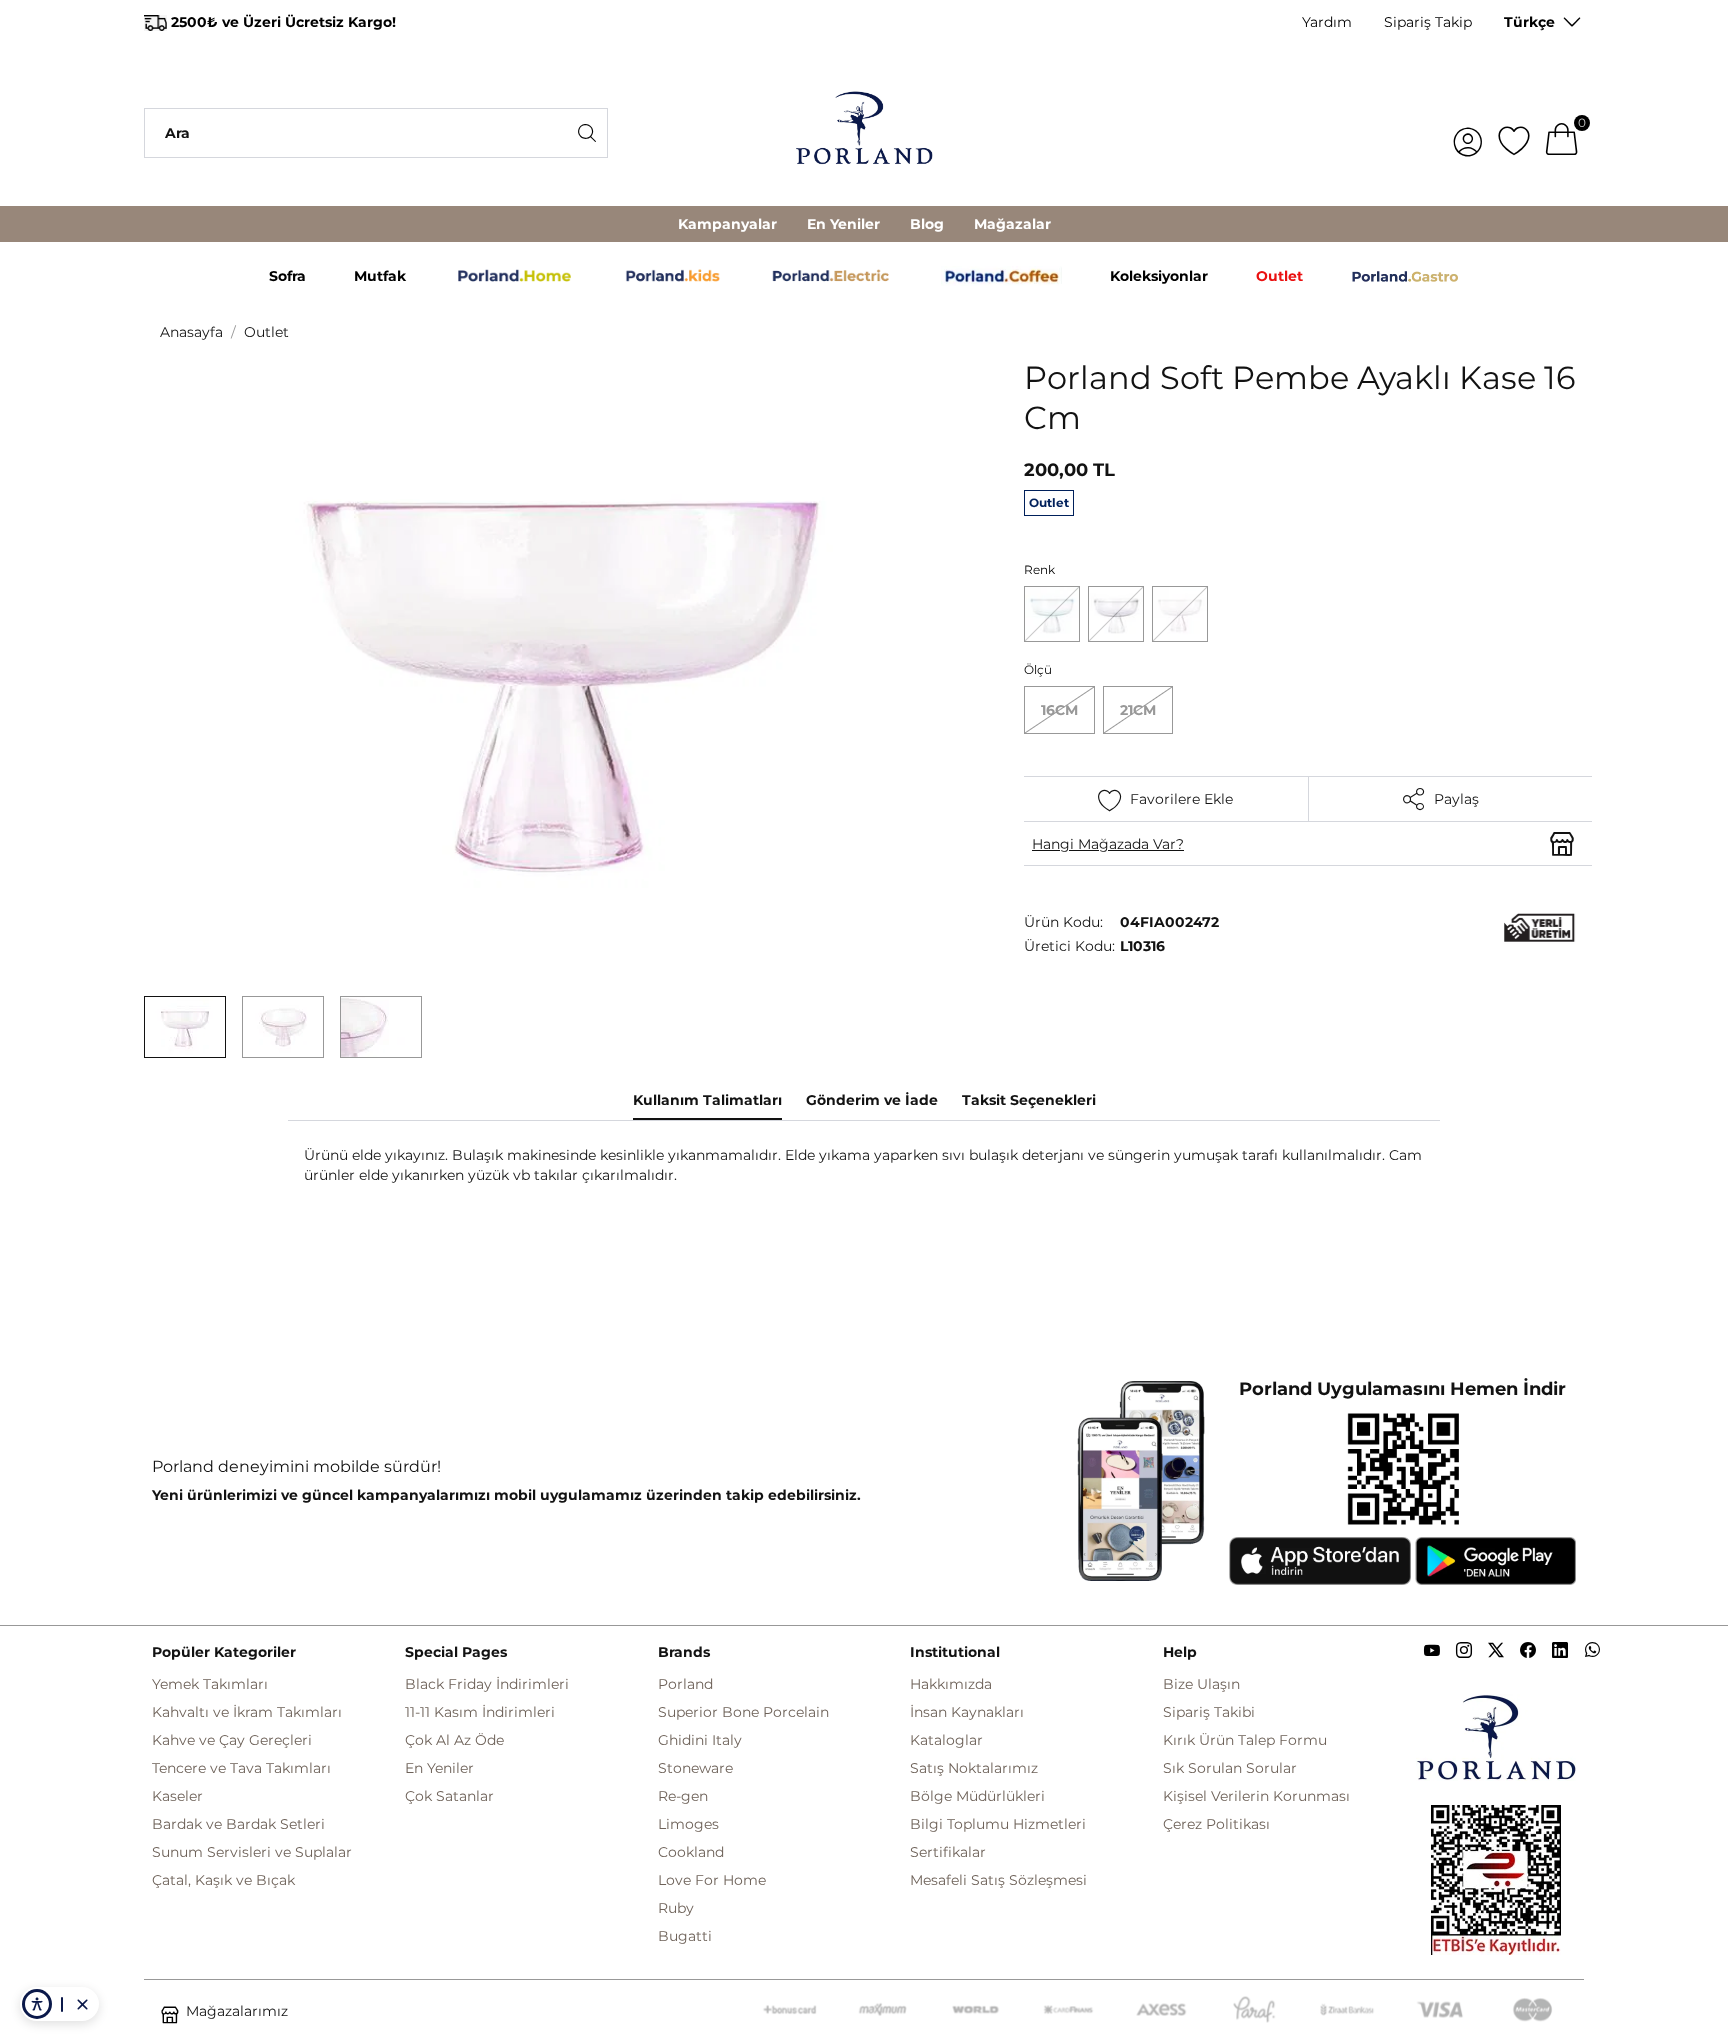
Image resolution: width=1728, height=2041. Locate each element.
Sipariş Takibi (1209, 1712)
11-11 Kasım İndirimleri (480, 1712)
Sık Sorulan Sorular (1230, 1768)
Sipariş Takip (1428, 22)
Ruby (676, 1908)
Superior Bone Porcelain (743, 1712)
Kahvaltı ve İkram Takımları (247, 1712)
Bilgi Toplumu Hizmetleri (998, 1824)
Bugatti (685, 1936)
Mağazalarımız (237, 2011)
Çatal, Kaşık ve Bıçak (223, 1880)
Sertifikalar (948, 1852)
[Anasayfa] (864, 133)
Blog (927, 224)
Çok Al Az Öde (454, 1740)
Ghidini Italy (700, 1740)
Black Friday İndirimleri (487, 1684)
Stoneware (695, 1768)
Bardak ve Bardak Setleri (238, 1824)
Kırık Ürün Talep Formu (1245, 1740)
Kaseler (177, 1796)
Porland (685, 1684)
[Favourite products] (1514, 133)
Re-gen (683, 1796)
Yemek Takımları (210, 1684)
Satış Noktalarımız (974, 1768)
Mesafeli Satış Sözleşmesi (998, 1880)
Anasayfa (191, 332)
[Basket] (1562, 133)
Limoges (688, 1824)
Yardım (1327, 22)
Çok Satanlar (449, 1796)
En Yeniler (843, 224)
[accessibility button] (37, 2004)
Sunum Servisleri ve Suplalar (252, 1852)
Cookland (691, 1852)
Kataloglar (946, 1740)
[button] (185, 1027)
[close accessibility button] (82, 2004)
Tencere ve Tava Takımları (241, 1768)
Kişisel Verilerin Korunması (1256, 1796)
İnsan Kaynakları (967, 1712)
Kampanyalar (727, 224)
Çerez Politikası (1216, 1824)
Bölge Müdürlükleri (977, 1796)
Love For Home (712, 1880)
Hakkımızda (951, 1684)
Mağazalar (1012, 224)
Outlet (266, 332)
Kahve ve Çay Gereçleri (232, 1740)
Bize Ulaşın (1201, 1684)
